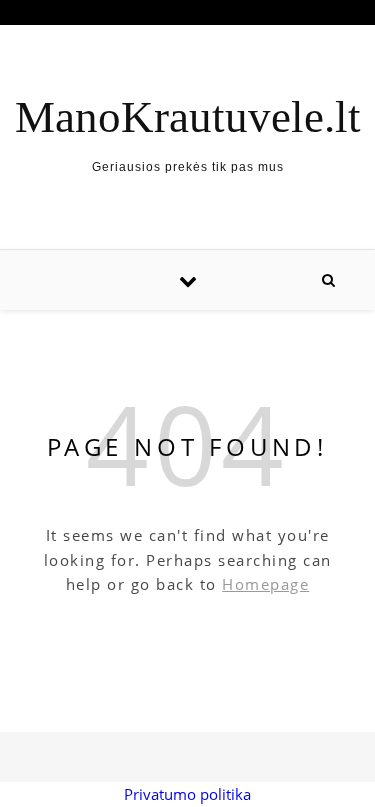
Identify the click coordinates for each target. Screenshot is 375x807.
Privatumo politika (187, 794)
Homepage (265, 584)
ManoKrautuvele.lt (188, 117)
